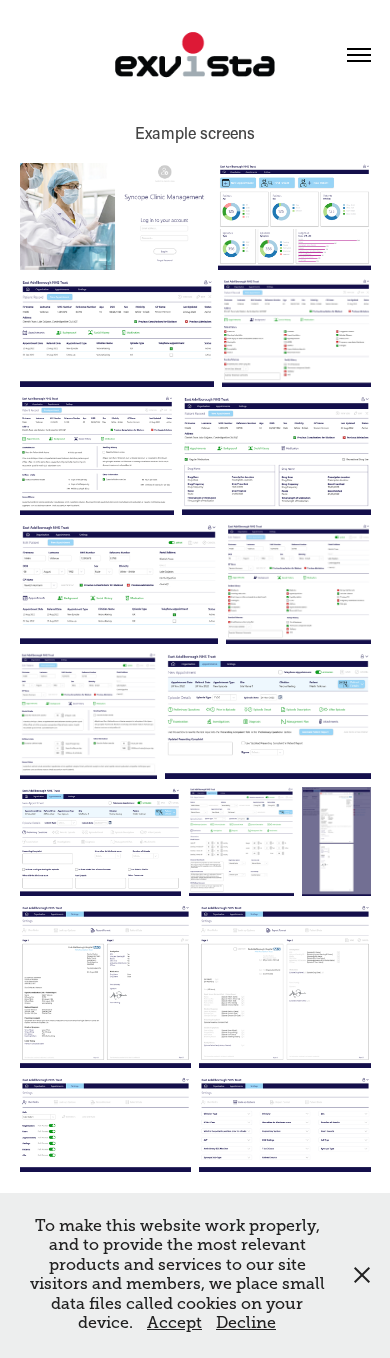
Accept (174, 1323)
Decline (246, 1323)
